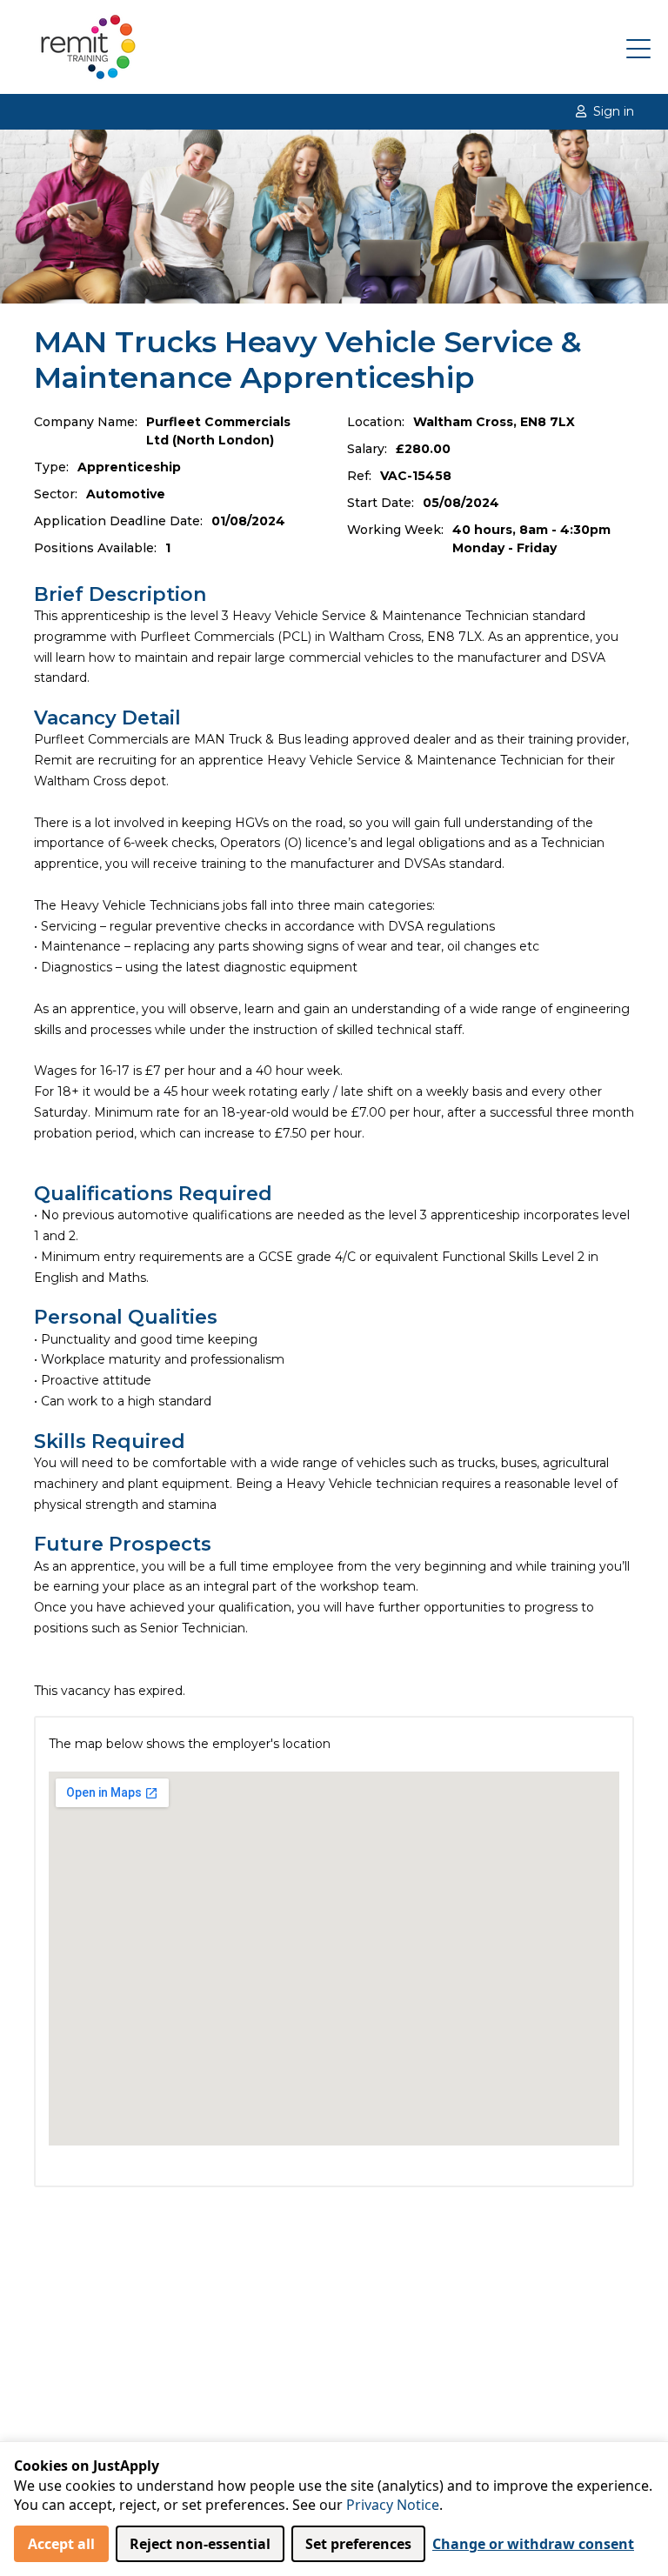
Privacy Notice (393, 2505)
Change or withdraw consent (533, 2544)
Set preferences (358, 2544)
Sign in (614, 111)
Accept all (61, 2544)
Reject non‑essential (200, 2544)
